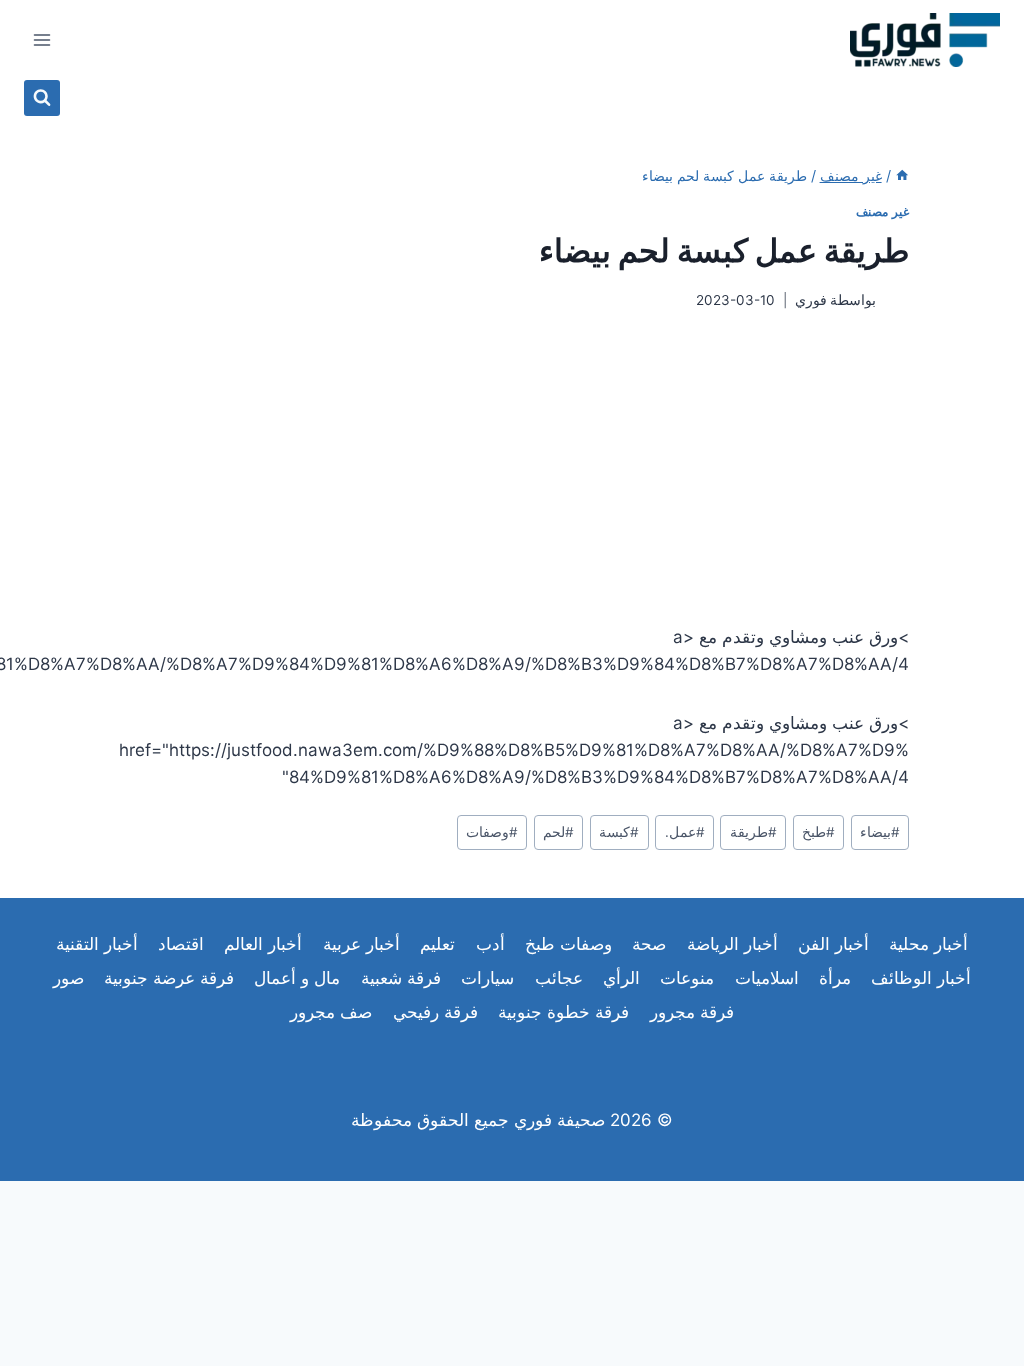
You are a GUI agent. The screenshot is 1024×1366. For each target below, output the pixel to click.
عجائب (559, 978)
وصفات (492, 832)
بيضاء (880, 832)
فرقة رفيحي (435, 1012)
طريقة (753, 832)
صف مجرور (331, 1012)
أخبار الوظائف (921, 978)
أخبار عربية (361, 944)
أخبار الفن (833, 944)
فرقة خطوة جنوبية (563, 1012)
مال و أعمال (297, 978)
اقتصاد (181, 944)
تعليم (437, 944)
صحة (649, 944)
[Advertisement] (512, 467)
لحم (558, 832)
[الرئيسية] (902, 175)
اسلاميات (767, 978)
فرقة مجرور (692, 1012)
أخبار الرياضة (732, 944)
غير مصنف (882, 211)
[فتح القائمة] (42, 39)
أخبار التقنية (97, 944)
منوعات (687, 978)
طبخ (818, 832)
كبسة (619, 832)
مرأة (835, 978)
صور (68, 978)
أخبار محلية (928, 944)
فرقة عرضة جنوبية (169, 978)
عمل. (685, 832)
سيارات (487, 978)
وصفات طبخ (568, 944)
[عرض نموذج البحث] (42, 98)
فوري (811, 300)
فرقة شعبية (401, 978)
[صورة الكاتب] (896, 300)
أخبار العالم (263, 944)
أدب (490, 944)
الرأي (621, 978)
